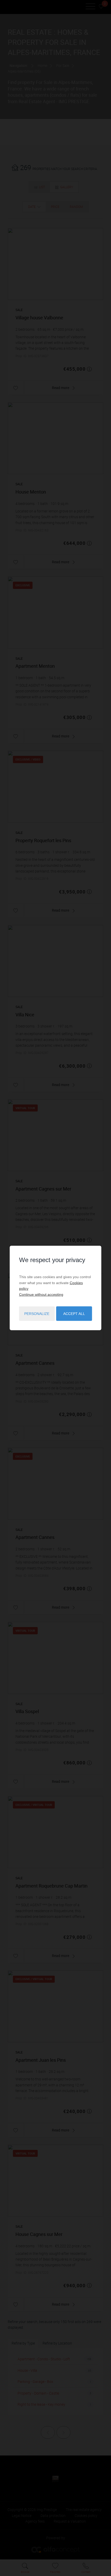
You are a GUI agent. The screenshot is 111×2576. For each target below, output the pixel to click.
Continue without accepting (41, 1294)
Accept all (74, 1314)
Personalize (37, 1314)
